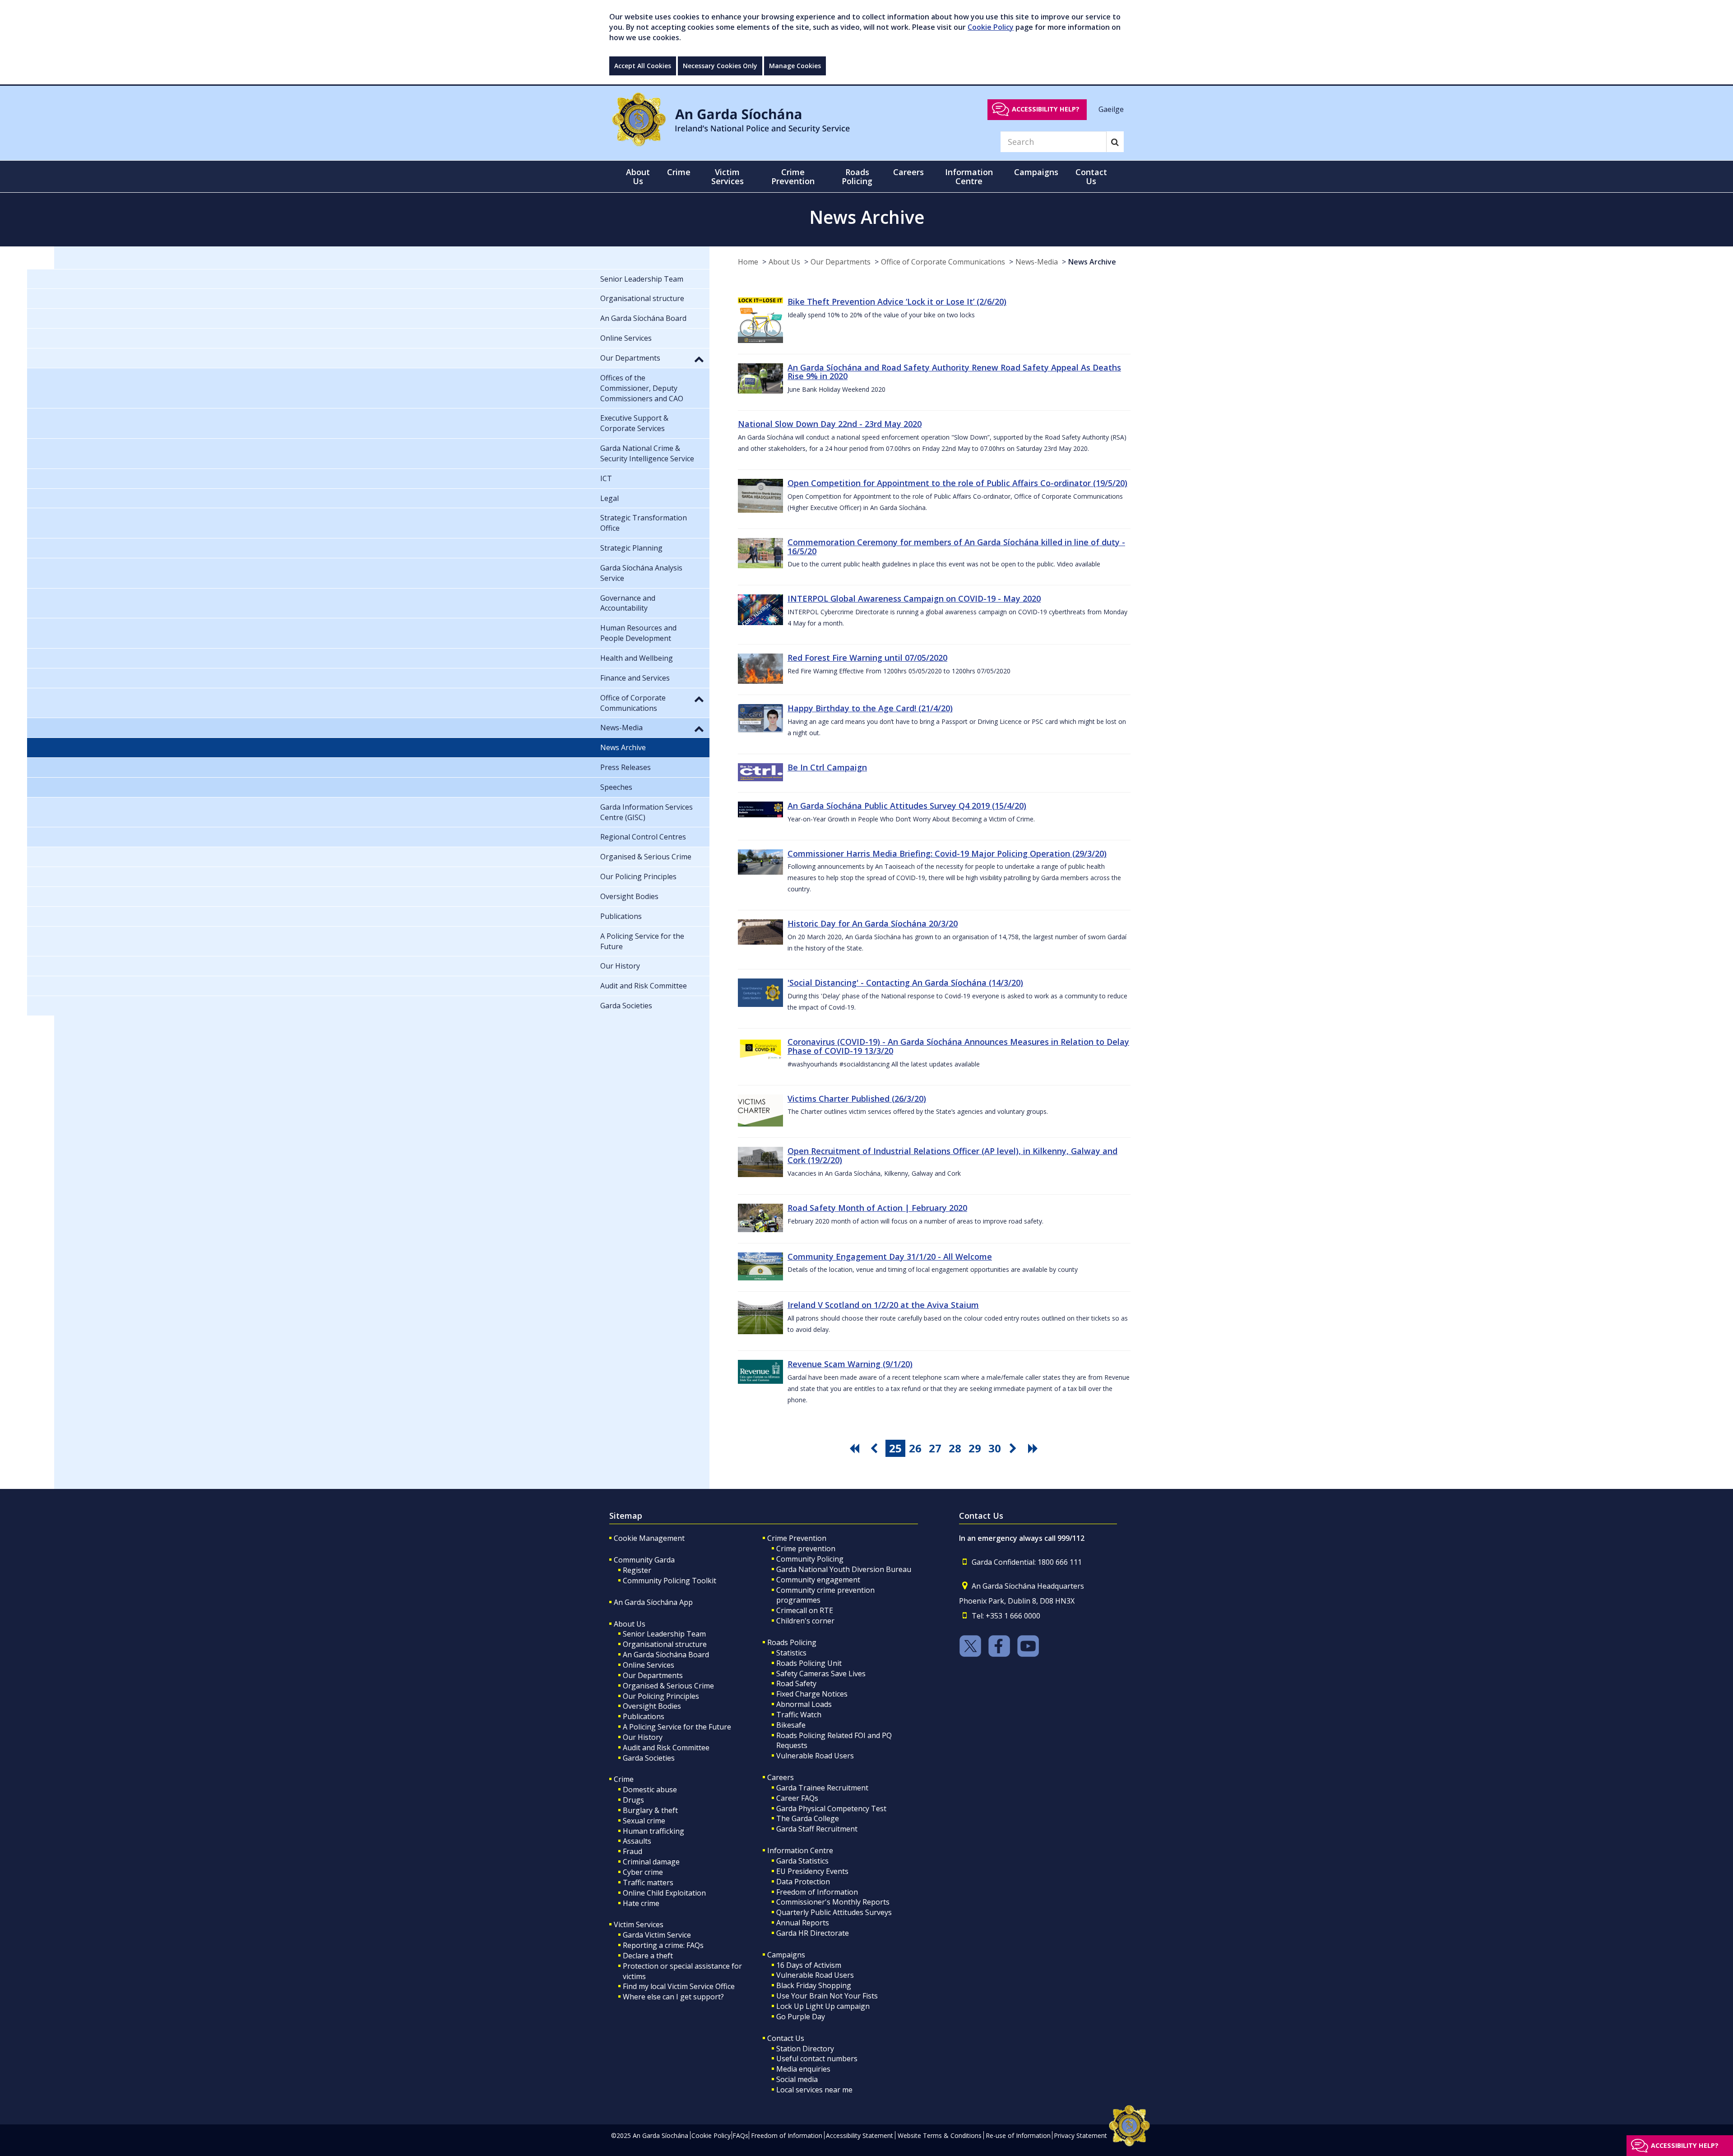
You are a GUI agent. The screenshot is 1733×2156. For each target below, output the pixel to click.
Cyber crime (643, 1872)
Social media (797, 2079)
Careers (781, 1777)
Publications (644, 1716)
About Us (784, 262)
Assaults (637, 1841)
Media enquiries (803, 2069)
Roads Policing (792, 1642)
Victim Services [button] (727, 176)
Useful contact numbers (817, 2059)
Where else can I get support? (673, 1997)
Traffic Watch (799, 1715)
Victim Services (639, 1924)
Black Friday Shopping (814, 1985)
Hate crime (641, 1903)
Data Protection (803, 1882)
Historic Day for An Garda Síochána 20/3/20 (873, 923)
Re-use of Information (1018, 2135)
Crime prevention (806, 1549)
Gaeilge (1111, 109)
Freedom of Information (817, 1892)
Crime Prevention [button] (793, 176)
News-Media (1037, 262)
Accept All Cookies (643, 66)
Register (637, 1570)
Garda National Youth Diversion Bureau (844, 1569)
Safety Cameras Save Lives (821, 1674)
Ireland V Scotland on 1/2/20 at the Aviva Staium (883, 1305)
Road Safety (796, 1683)
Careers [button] (908, 172)
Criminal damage (651, 1862)
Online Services (649, 1665)
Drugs (633, 1800)
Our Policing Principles (661, 1696)
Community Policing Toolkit (670, 1581)
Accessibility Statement (860, 2135)
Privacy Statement (1080, 2135)
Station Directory (805, 2049)
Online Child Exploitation (664, 1893)
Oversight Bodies (652, 1706)
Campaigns (786, 1955)
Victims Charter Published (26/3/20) (857, 1099)
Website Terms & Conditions (940, 2135)
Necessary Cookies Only (720, 66)
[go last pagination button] (1034, 1448)
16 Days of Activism (809, 1965)
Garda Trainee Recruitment (822, 1788)
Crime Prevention (797, 1538)
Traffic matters (648, 1882)
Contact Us (786, 2038)
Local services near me (814, 2090)
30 (995, 1448)
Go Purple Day (801, 2017)
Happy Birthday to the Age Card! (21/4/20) (870, 708)
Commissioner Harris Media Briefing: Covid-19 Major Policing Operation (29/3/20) (947, 853)
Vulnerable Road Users (815, 1756)
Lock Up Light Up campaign (823, 2006)
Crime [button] (679, 172)
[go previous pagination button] (876, 1448)
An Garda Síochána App (653, 1602)
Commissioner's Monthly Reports (833, 1902)
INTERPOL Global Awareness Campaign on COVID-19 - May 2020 (914, 598)
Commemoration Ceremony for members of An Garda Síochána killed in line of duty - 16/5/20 (956, 547)
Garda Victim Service (657, 1935)
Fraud (632, 1851)
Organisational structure (665, 1644)
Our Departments (841, 262)
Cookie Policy (991, 27)
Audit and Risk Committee (666, 1748)
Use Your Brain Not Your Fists (827, 1996)
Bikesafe (791, 1725)
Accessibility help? (1046, 109)
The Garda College (808, 1818)
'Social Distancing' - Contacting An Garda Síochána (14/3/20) (905, 983)
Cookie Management (649, 1538)
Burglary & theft (650, 1810)
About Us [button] (638, 176)
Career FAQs (797, 1798)
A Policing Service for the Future (677, 1727)
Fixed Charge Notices (812, 1694)
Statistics (791, 1653)
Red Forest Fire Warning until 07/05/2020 (867, 658)
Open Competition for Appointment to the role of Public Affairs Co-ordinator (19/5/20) (957, 483)
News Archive (1092, 262)
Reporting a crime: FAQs (663, 1945)
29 (975, 1448)
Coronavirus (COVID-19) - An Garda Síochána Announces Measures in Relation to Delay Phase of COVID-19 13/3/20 (958, 1046)
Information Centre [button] (969, 176)
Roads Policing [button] (857, 176)
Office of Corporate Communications (943, 262)
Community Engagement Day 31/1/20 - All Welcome (890, 1257)
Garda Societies (649, 1758)
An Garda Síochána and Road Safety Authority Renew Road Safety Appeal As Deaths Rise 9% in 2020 (954, 372)
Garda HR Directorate (813, 1933)
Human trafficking (653, 1831)
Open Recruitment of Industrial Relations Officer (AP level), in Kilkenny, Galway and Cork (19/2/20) (952, 1155)
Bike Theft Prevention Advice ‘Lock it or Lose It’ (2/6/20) (897, 301)
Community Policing (810, 1559)
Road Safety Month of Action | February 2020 (877, 1208)
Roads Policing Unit (809, 1663)
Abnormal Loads (804, 1704)
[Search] (1115, 142)
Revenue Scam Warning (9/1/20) (850, 1364)
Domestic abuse (650, 1790)
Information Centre (800, 1850)
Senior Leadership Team (664, 1634)
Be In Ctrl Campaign (827, 767)
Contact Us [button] (1091, 176)
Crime (624, 1779)
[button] (699, 359)
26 (915, 1448)
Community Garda (644, 1560)
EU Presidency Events (812, 1871)
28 (955, 1448)
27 (935, 1448)
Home (748, 262)
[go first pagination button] (856, 1448)
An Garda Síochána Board (666, 1655)
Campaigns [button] (1036, 172)
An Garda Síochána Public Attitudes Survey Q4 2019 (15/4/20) (907, 806)
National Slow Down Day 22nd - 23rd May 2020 (830, 424)
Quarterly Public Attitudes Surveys (834, 1912)
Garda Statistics (802, 1861)
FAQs (740, 2135)
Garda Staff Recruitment (817, 1829)
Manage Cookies (795, 66)
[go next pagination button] (1015, 1448)
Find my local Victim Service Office (679, 1986)
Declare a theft (648, 1956)
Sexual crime (644, 1821)
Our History (643, 1737)
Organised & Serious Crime (668, 1686)
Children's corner (805, 1621)
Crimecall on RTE (805, 1610)
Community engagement (818, 1580)
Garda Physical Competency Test (831, 1808)
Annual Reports (803, 1923)
